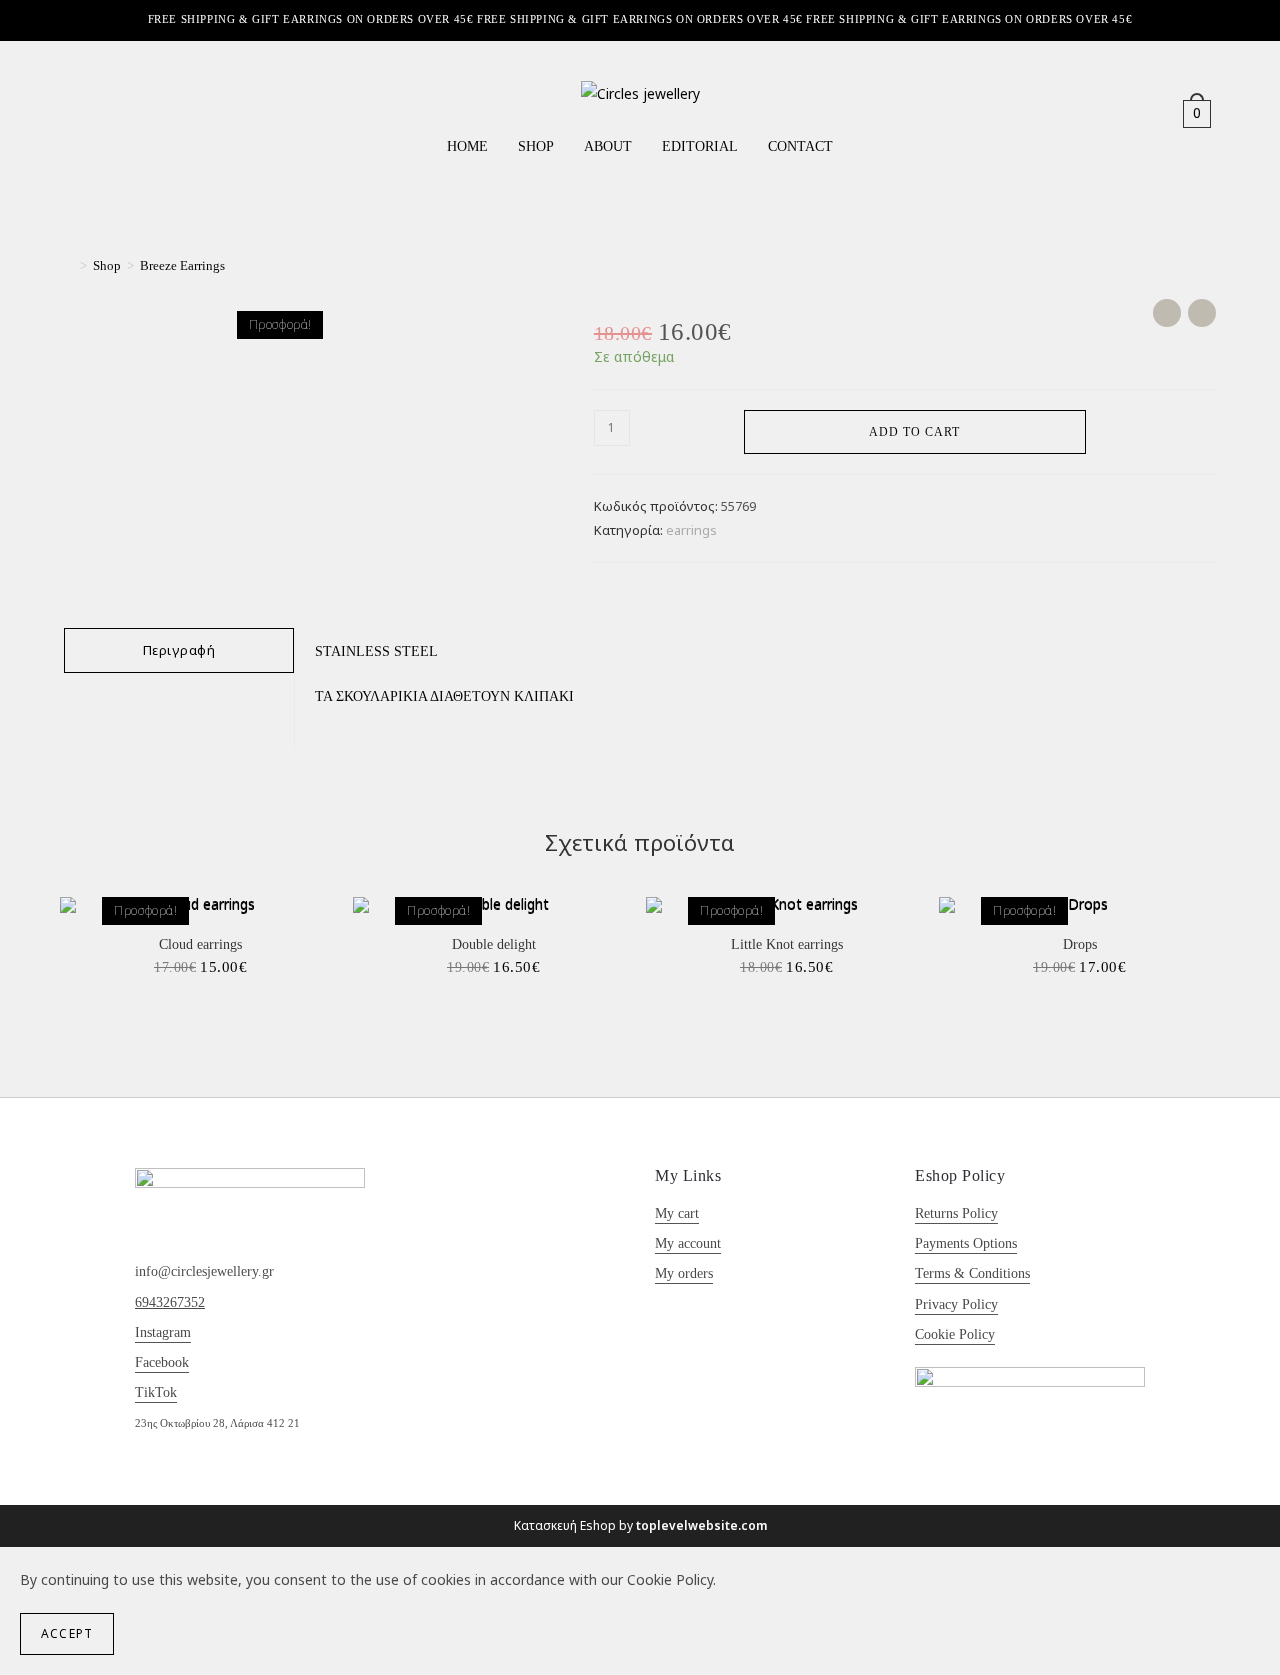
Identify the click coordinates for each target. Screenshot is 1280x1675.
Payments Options (966, 1243)
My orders (684, 1273)
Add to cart (914, 432)
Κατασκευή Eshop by (640, 1525)
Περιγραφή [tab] (179, 650)
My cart (677, 1213)
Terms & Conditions (972, 1273)
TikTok (156, 1392)
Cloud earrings (200, 944)
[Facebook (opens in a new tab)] (78, 113)
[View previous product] (1167, 313)
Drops (1080, 944)
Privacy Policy (956, 1304)
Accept (67, 1633)
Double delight (494, 944)
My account (688, 1243)
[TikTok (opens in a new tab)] (135, 113)
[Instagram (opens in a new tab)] (107, 113)
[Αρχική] (69, 265)
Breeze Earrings (182, 265)
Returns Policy (956, 1213)
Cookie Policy (955, 1334)
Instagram (163, 1332)
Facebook (162, 1362)
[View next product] (1202, 313)
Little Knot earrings (787, 944)
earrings (691, 530)
